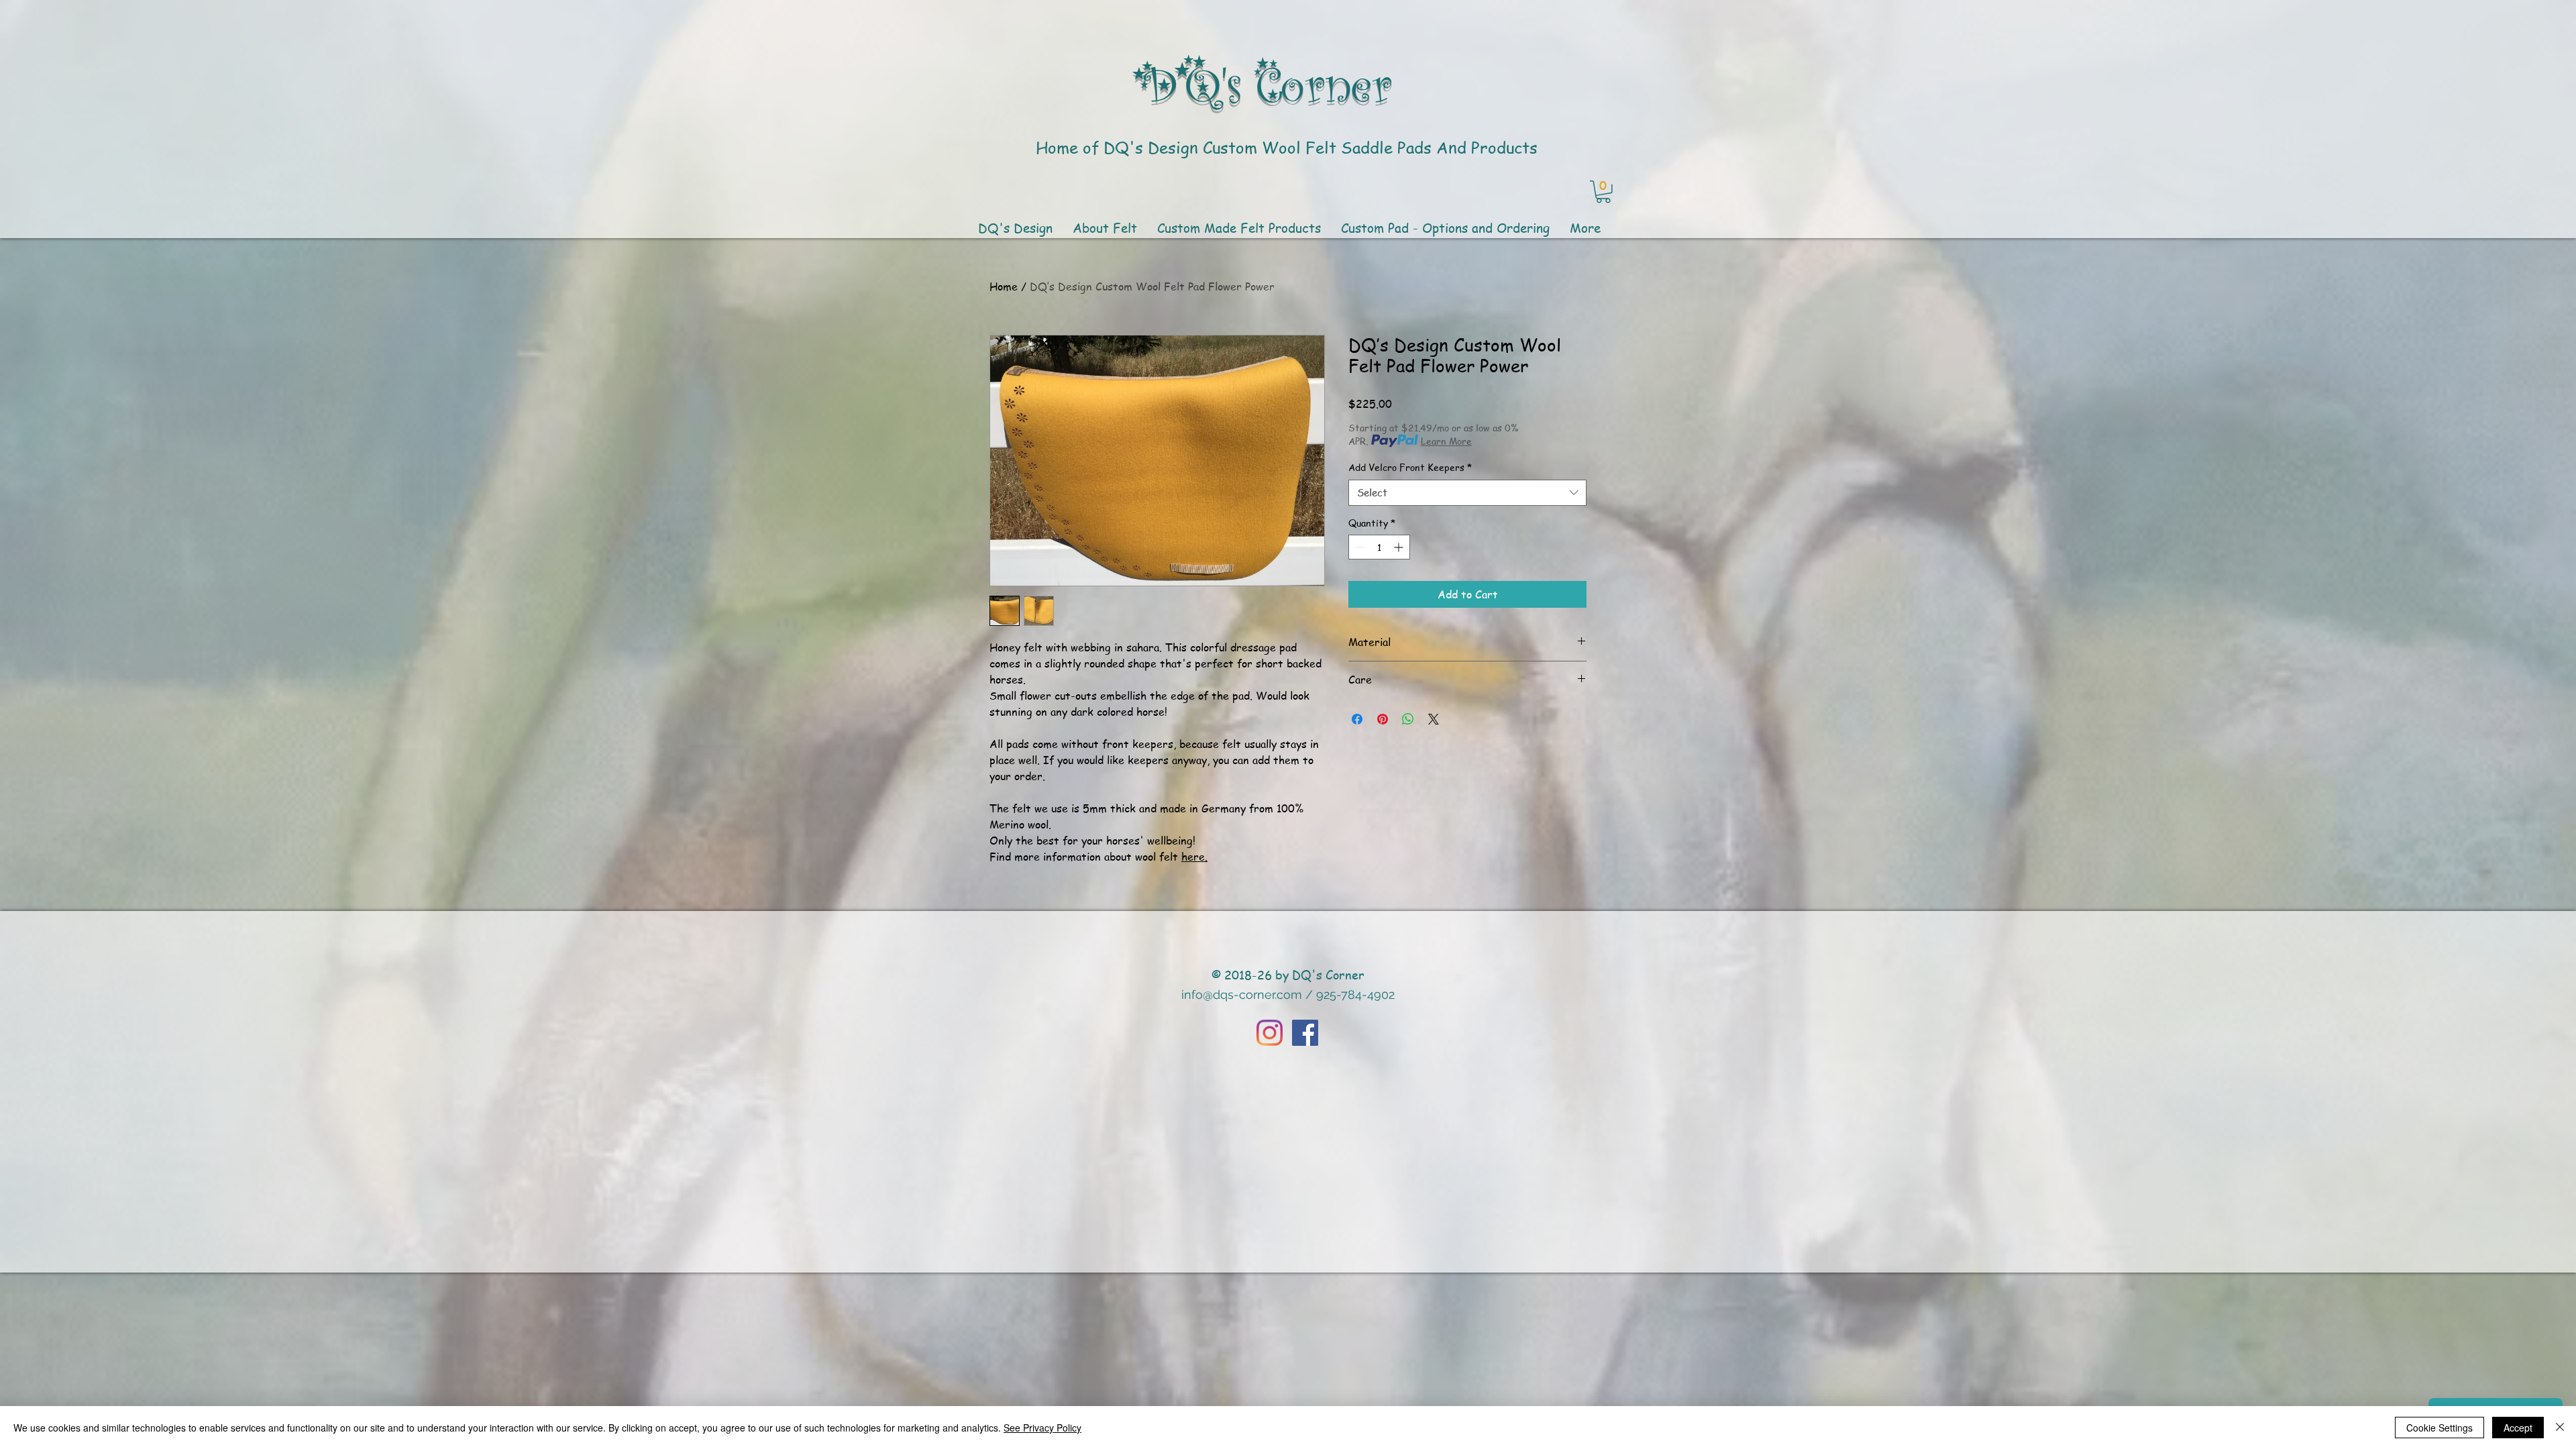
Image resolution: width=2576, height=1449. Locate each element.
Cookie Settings (2439, 1428)
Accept (2518, 1428)
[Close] (2560, 1428)
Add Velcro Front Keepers (1410, 467)
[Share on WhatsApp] (1408, 719)
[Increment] (1400, 547)
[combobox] (1467, 493)
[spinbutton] (1379, 547)
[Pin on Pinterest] (1383, 719)
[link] (1603, 192)
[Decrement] (1359, 547)
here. (1194, 857)
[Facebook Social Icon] (1305, 1033)
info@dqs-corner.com (1242, 995)
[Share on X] (1434, 719)
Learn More (1446, 441)
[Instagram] (1270, 1033)
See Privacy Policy (1042, 1428)
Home (1004, 286)
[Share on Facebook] (1357, 719)
